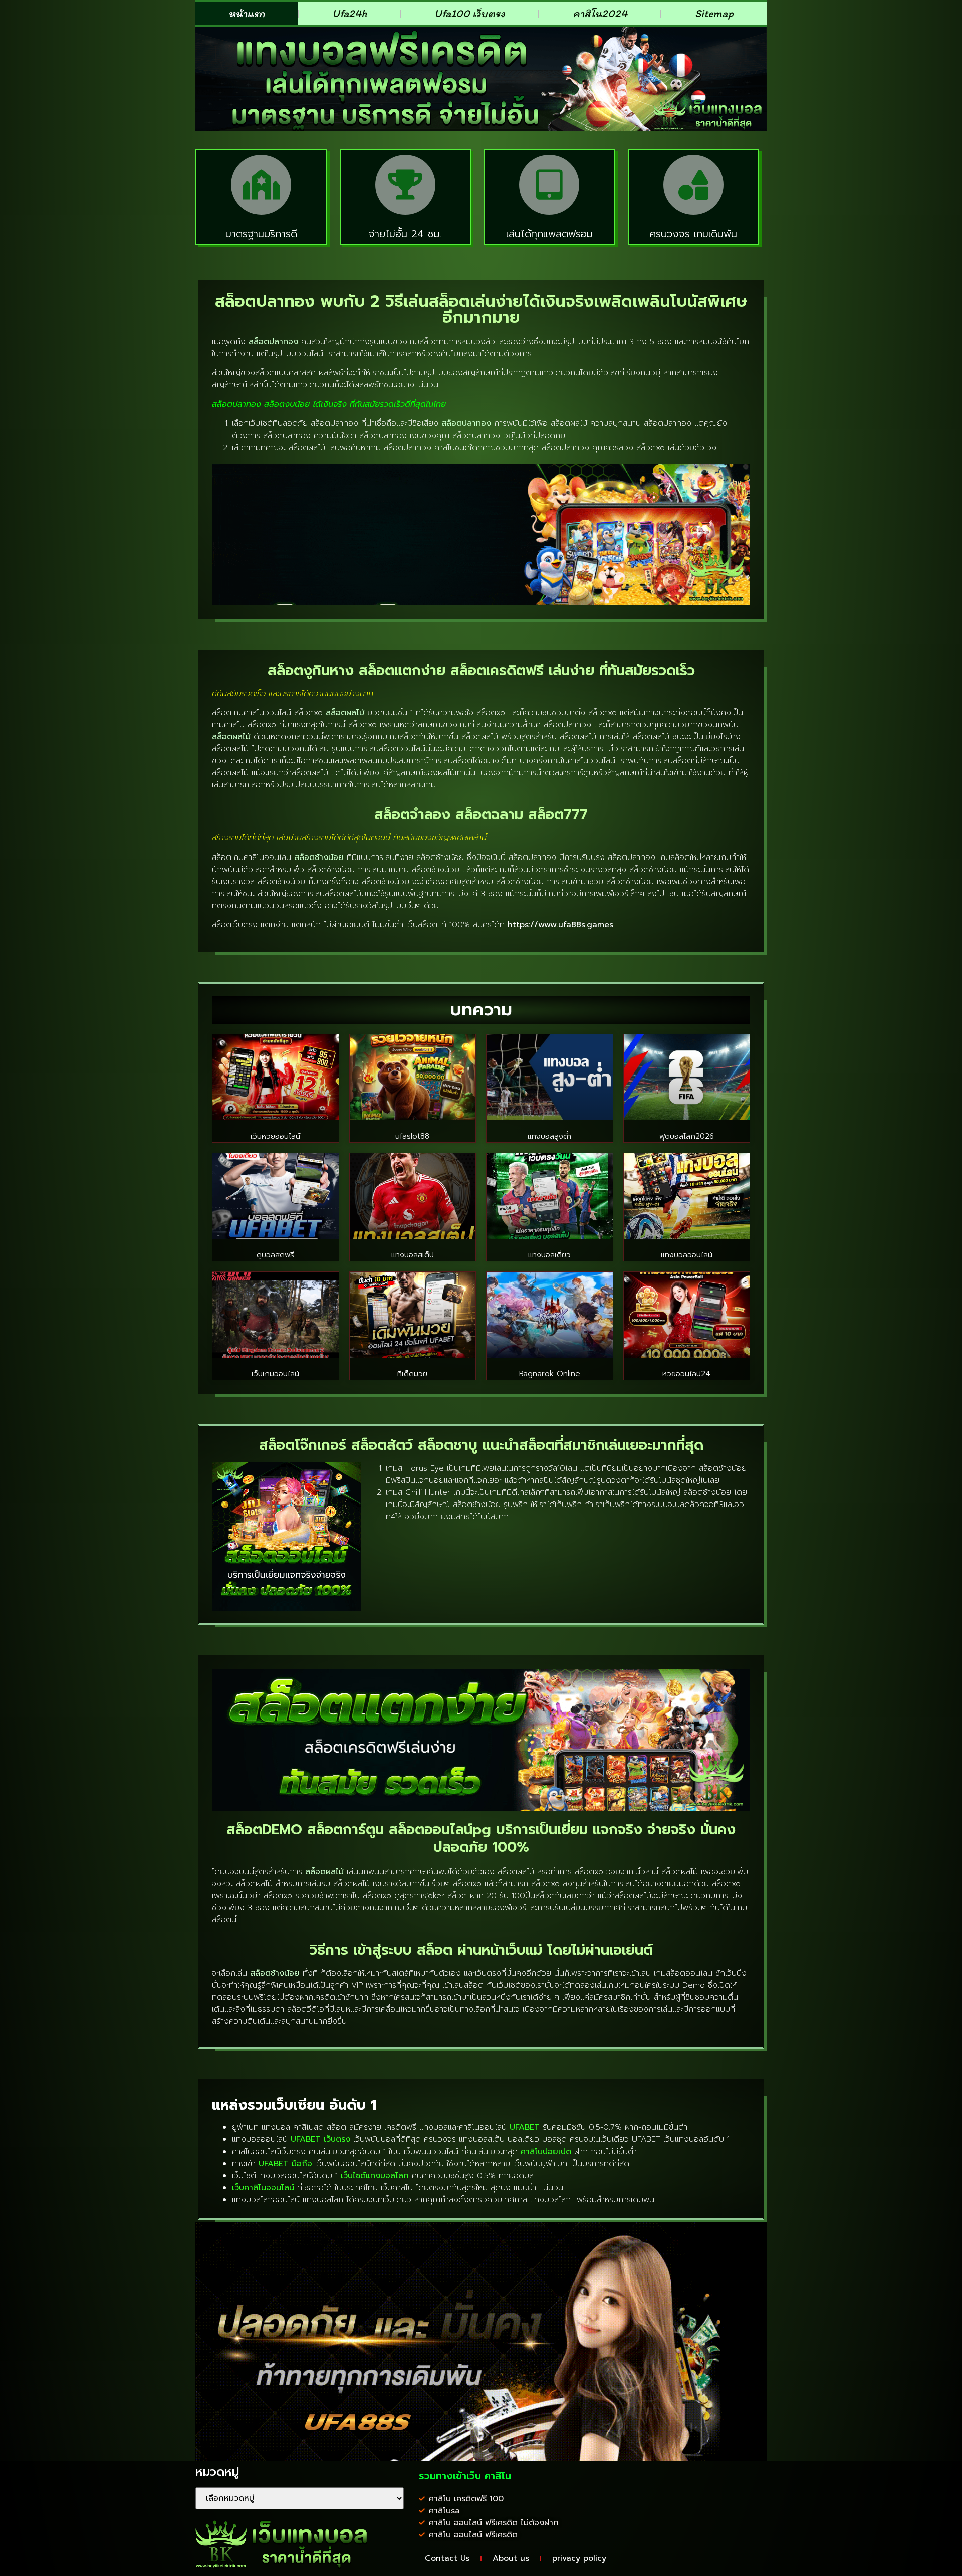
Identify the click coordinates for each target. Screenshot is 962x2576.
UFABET (525, 2127)
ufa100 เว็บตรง (470, 13)
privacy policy (579, 2558)
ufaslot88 (412, 1136)
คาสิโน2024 (600, 13)
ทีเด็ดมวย (412, 1374)
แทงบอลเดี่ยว (549, 1255)
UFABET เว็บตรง (320, 2139)
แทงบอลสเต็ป (413, 1255)
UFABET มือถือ (285, 2164)
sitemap (714, 13)
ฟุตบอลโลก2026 (687, 1136)
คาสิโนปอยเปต (546, 2152)
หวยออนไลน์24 (686, 1374)
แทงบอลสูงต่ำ (549, 1136)
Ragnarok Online (550, 1374)
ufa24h (349, 13)
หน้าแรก (247, 13)
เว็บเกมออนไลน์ (275, 1374)
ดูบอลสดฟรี (275, 1255)
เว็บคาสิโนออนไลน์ (263, 2188)
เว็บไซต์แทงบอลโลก (375, 2176)
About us (511, 2558)
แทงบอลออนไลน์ (687, 1255)
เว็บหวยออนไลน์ (275, 1136)
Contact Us (447, 2558)
